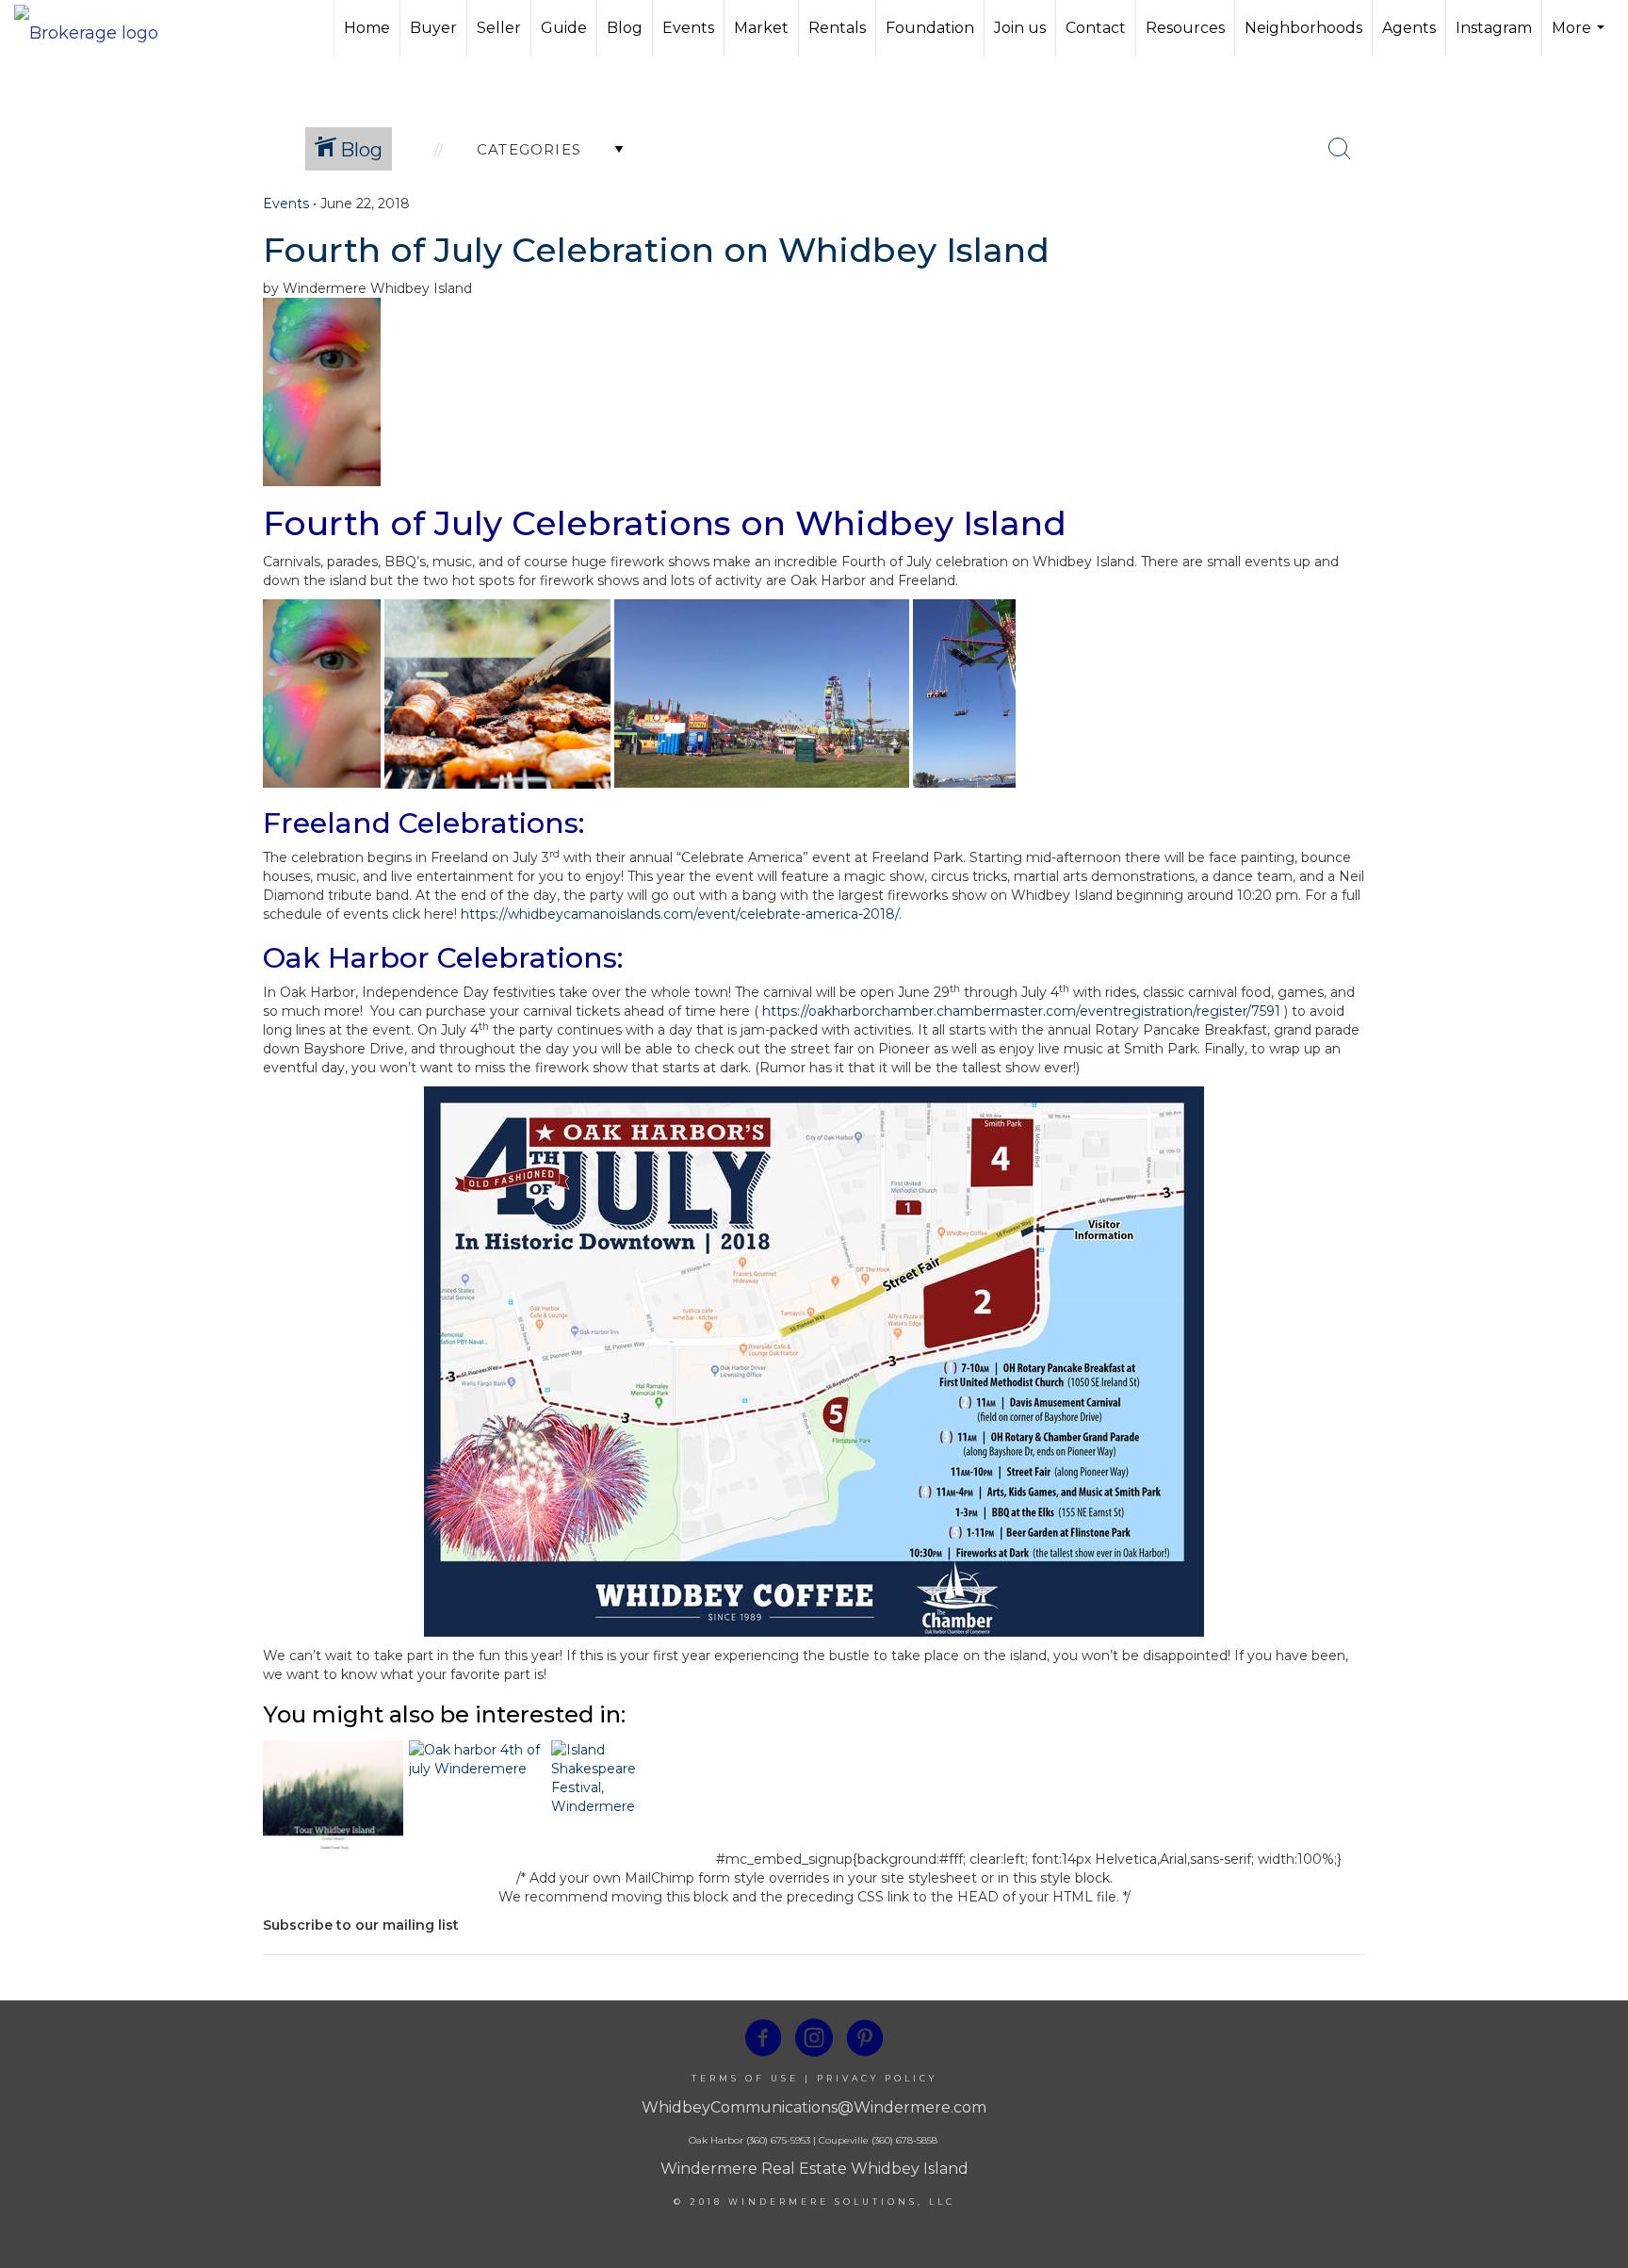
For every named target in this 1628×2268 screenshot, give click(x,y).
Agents (1409, 28)
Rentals (837, 28)
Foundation (930, 28)
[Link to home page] (96, 28)
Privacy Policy (877, 2078)
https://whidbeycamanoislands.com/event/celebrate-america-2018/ (680, 914)
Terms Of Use (745, 2078)
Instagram (1494, 28)
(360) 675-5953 (777, 2140)
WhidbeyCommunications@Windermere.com (814, 2107)
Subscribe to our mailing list (361, 1925)
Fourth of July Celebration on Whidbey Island (656, 250)
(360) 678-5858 (904, 2140)
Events (688, 28)
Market (761, 28)
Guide (564, 28)
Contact (1096, 28)
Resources (1185, 28)
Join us (1020, 28)
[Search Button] (1340, 149)
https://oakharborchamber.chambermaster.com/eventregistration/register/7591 (1021, 1011)
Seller (499, 28)
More (1580, 38)
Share (1598, 238)
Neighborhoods (1303, 28)
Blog (625, 28)
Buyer (433, 28)
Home (367, 28)
